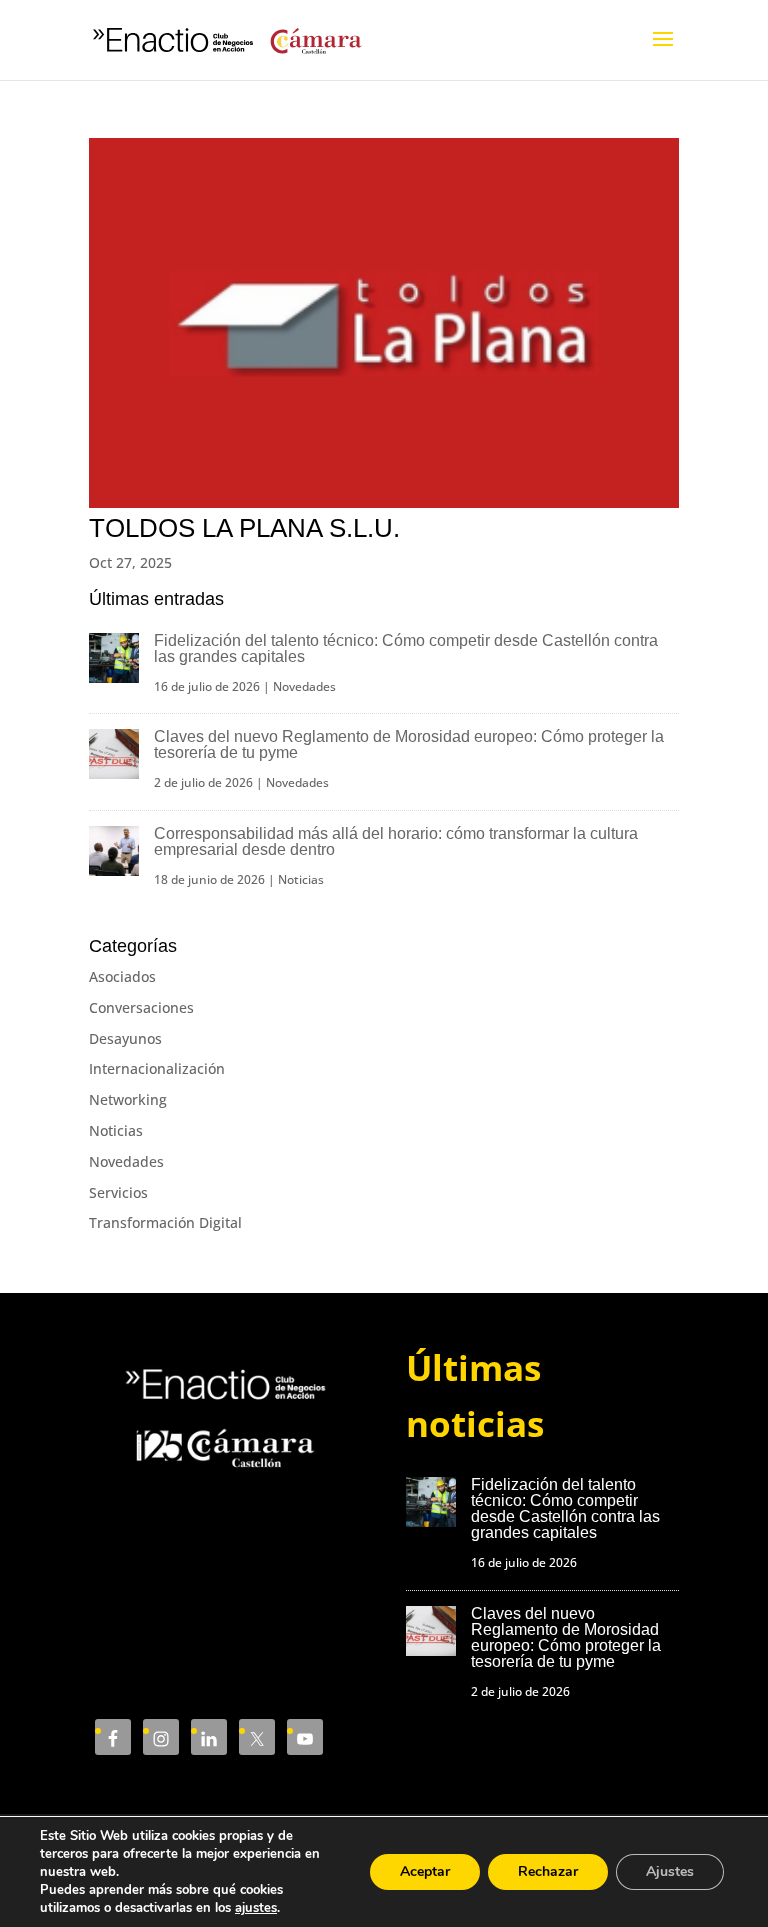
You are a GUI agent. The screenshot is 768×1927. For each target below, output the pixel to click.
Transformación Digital (165, 1222)
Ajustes (670, 1871)
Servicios (118, 1192)
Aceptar (425, 1871)
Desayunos (125, 1038)
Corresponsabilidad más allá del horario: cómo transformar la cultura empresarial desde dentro (396, 841)
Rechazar (548, 1871)
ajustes (256, 1908)
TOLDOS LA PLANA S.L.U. (244, 528)
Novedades (304, 686)
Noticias (301, 879)
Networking (128, 1099)
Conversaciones (141, 1007)
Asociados (122, 976)
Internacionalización (157, 1068)
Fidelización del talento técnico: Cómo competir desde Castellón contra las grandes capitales (406, 648)
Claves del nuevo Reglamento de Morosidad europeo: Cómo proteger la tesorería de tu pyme (409, 744)
